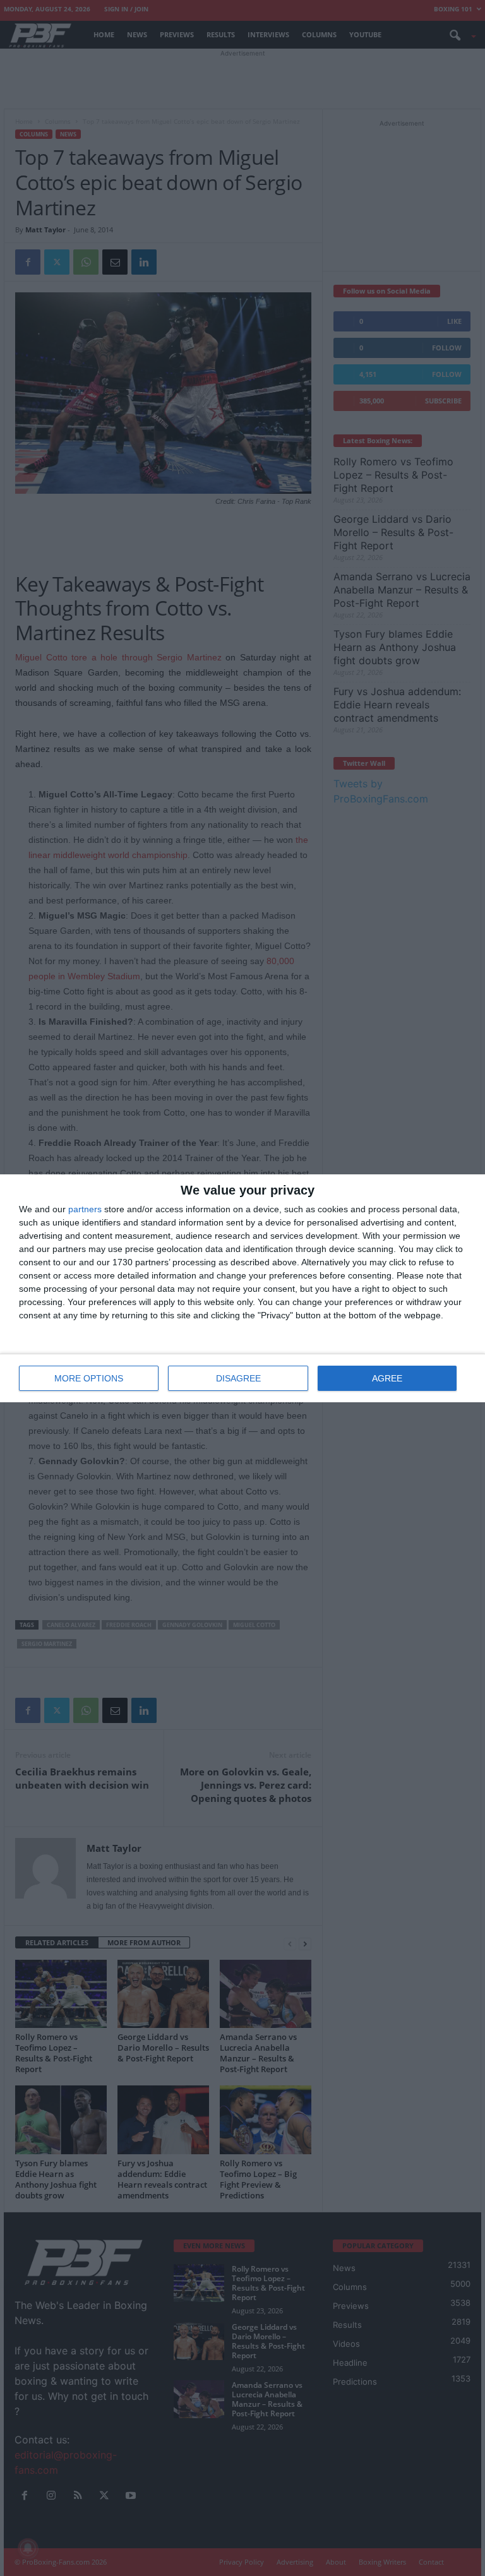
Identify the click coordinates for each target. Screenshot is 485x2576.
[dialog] (242, 1288)
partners (85, 1209)
